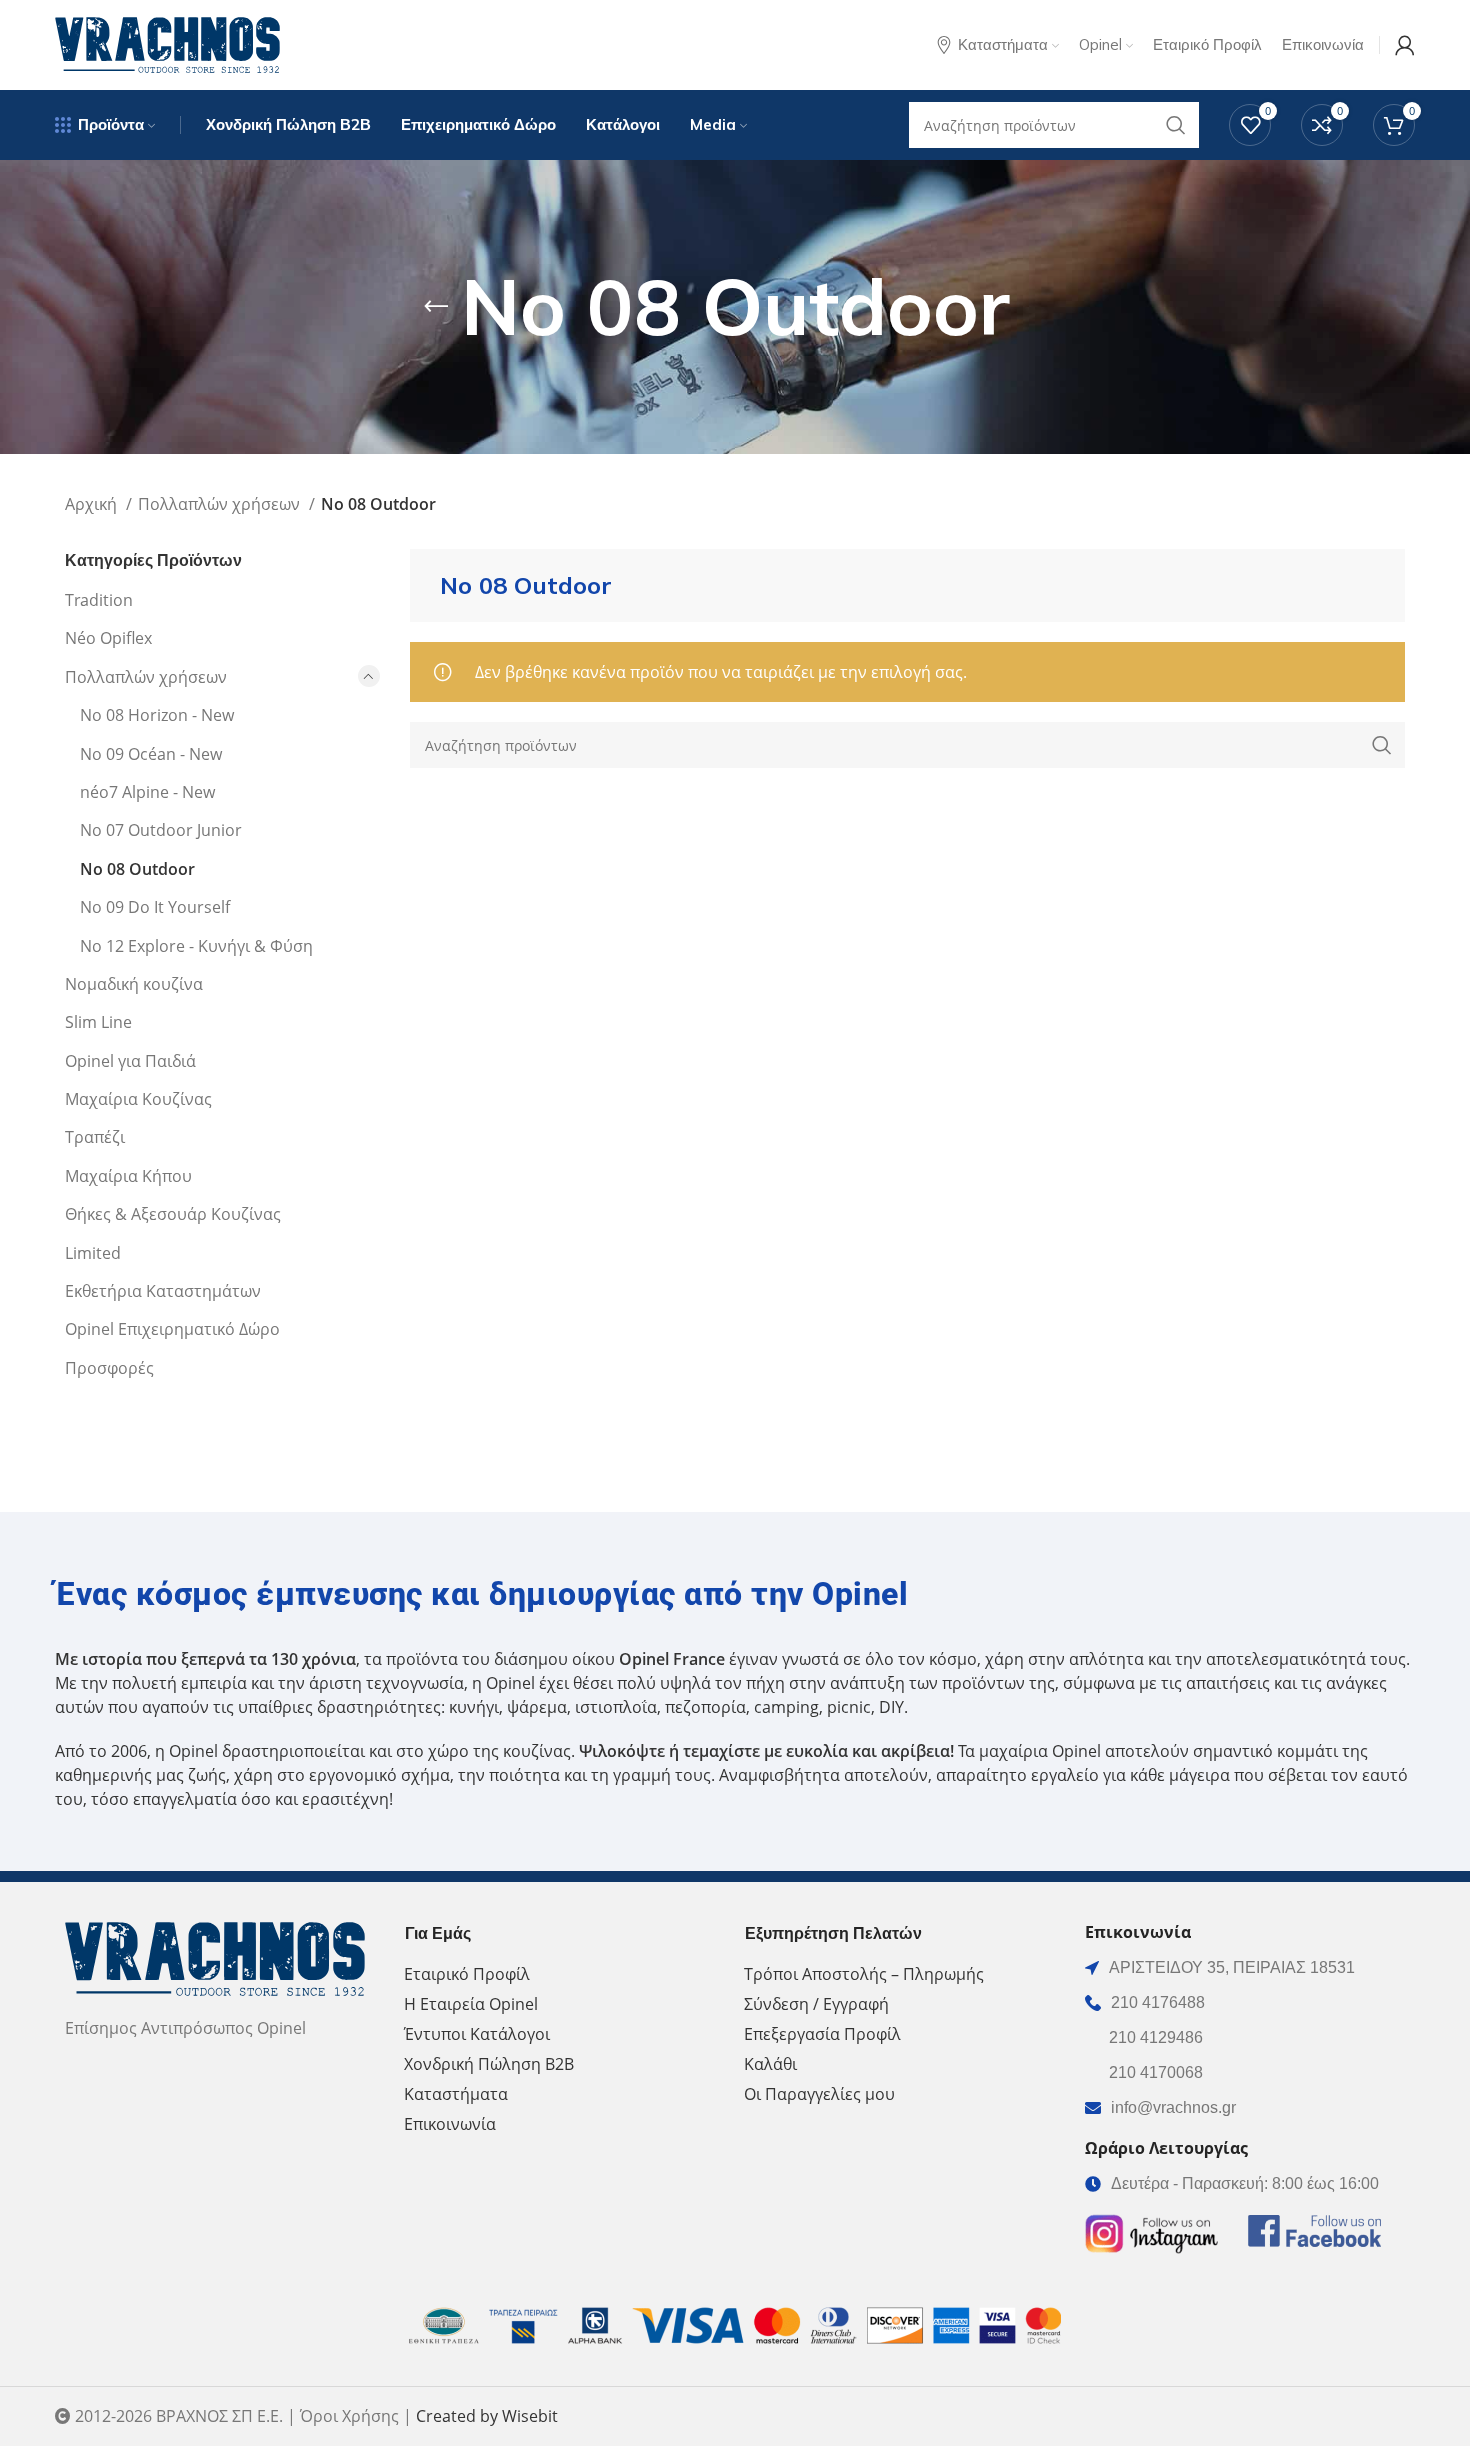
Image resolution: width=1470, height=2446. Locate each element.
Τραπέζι (95, 1137)
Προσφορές (109, 1368)
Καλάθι (770, 2064)
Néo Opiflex (108, 638)
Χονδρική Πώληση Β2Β (489, 2064)
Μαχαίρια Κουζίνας (138, 1099)
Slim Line (98, 1022)
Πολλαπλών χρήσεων (221, 504)
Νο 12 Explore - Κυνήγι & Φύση (196, 946)
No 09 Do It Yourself (155, 907)
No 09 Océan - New (151, 754)
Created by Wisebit (487, 2416)
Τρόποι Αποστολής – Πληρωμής (864, 1974)
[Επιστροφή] (436, 307)
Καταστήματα (456, 2094)
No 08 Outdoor (137, 869)
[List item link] (1245, 2003)
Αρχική (93, 504)
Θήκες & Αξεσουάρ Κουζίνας (173, 1214)
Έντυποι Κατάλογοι (477, 2034)
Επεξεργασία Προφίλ (822, 2034)
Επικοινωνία (450, 2124)
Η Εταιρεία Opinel (471, 2004)
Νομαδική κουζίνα (134, 984)
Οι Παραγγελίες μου (819, 2094)
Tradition (99, 600)
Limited (93, 1253)
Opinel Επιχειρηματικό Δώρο (172, 1329)
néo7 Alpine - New (147, 792)
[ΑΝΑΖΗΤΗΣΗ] (1382, 745)
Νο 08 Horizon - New (157, 715)
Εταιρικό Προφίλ (467, 1974)
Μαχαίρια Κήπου (128, 1176)
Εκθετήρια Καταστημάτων (163, 1291)
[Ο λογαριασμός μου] (1405, 45)
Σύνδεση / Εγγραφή (816, 2004)
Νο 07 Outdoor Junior (161, 830)
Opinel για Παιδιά (130, 1061)
